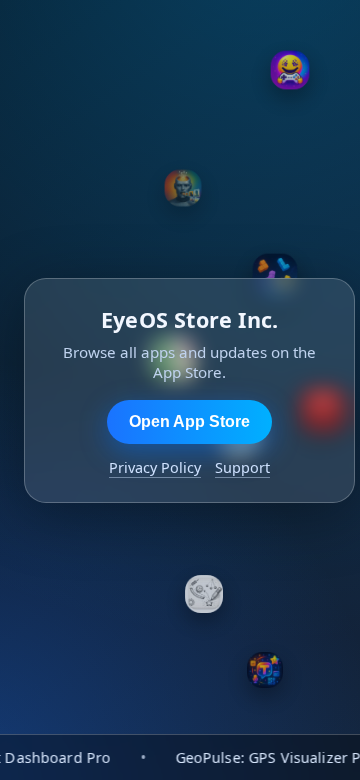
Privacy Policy (155, 467)
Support (242, 467)
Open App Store (189, 421)
